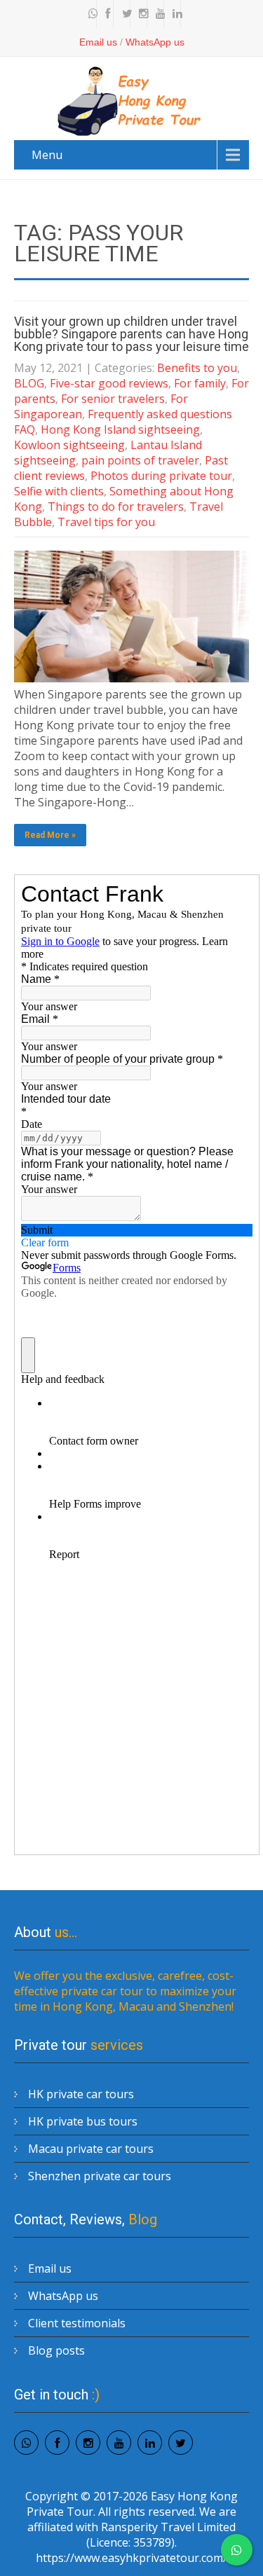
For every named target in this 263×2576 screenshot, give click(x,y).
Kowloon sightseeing (69, 445)
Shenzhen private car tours (100, 2176)
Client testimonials (77, 2323)
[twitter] (123, 14)
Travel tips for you (106, 522)
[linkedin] (174, 14)
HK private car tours (81, 2094)
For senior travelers (113, 399)
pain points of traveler (140, 460)
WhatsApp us (155, 42)
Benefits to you (197, 368)
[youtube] (157, 14)
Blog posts (56, 2350)
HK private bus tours (83, 2121)
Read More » (50, 835)
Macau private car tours (91, 2149)
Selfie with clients (59, 491)
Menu (47, 155)
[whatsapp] (90, 14)
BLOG (29, 383)
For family (200, 383)
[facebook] (107, 14)
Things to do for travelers (116, 507)
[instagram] (140, 14)
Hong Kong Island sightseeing (120, 429)
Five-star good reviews (109, 383)
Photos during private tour (161, 476)
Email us (98, 42)
